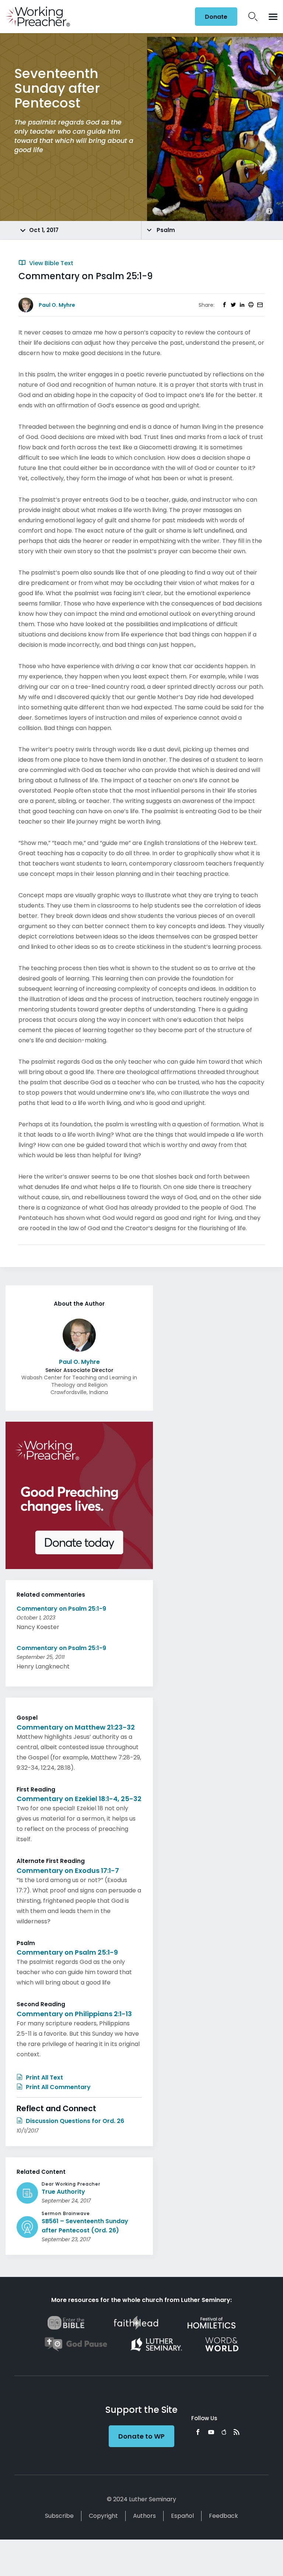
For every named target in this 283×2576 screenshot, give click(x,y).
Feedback (223, 2516)
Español (182, 2516)
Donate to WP (141, 2436)
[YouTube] (211, 2432)
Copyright (103, 2516)
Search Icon (253, 17)
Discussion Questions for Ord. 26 (74, 2121)
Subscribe (59, 2516)
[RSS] (237, 2432)
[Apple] (224, 2432)
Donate (216, 17)
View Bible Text (50, 263)
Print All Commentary (57, 2087)
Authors (144, 2516)
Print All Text (44, 2077)
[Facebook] (198, 2432)
